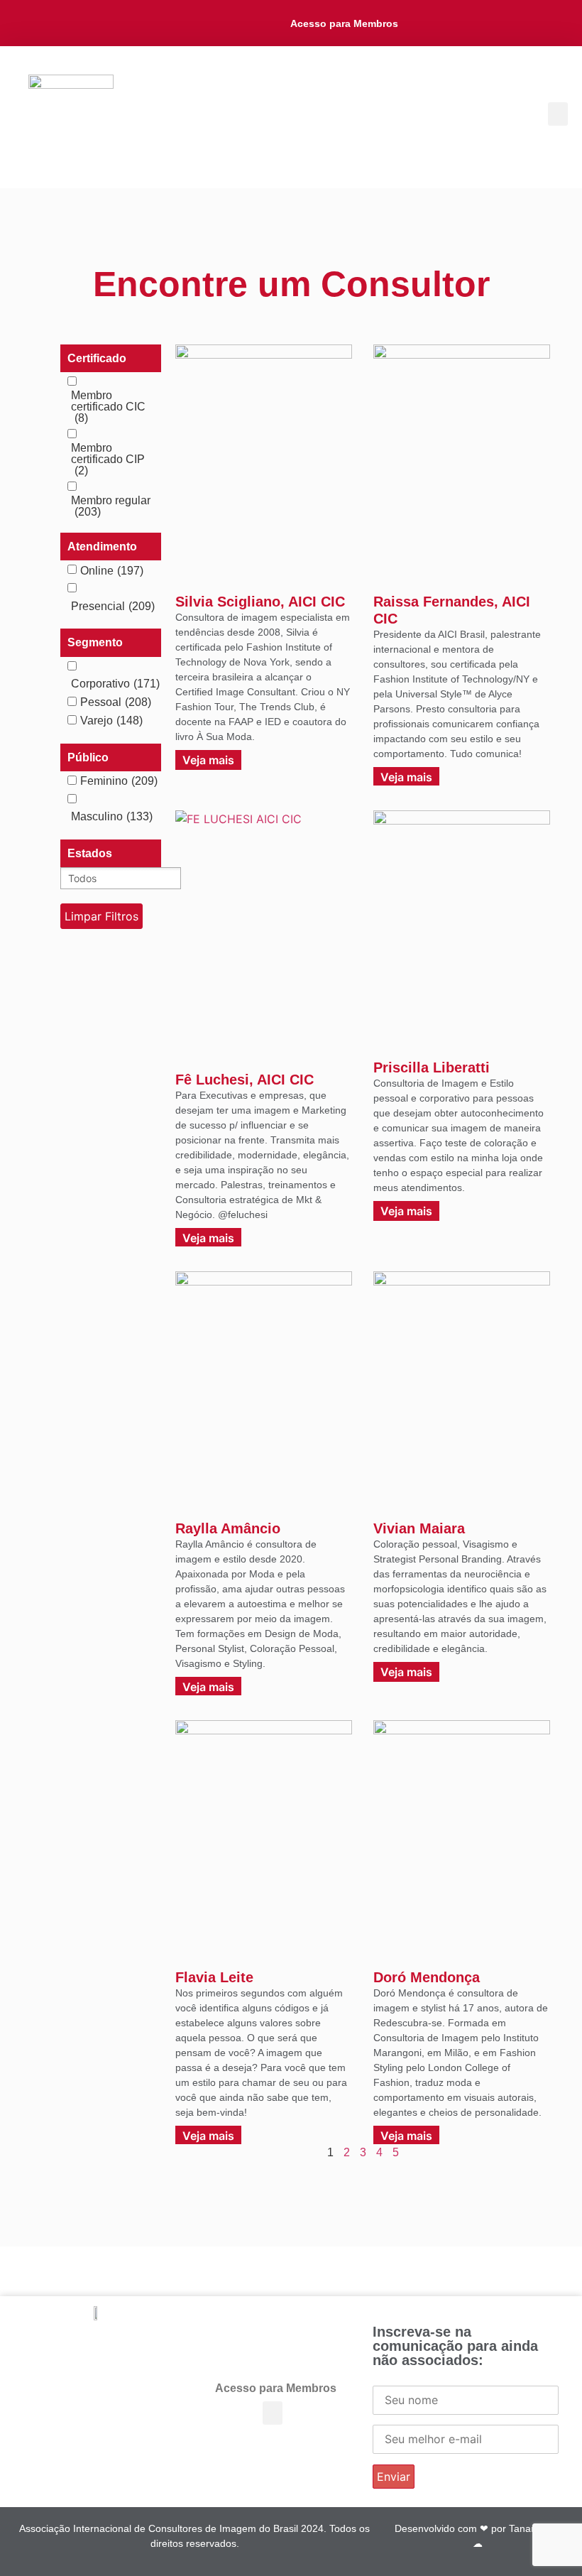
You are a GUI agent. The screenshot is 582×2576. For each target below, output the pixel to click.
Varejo (111, 721)
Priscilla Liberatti (432, 1067)
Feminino (119, 781)
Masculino (112, 817)
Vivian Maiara (419, 1528)
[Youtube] (499, 23)
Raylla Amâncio (228, 1528)
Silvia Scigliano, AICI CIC (260, 602)
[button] (558, 114)
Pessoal (116, 702)
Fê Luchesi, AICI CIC (245, 1080)
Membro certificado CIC (108, 407)
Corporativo (115, 684)
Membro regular (111, 506)
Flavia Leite (214, 1977)
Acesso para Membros (344, 23)
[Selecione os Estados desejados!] (111, 878)
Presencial (113, 607)
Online (112, 571)
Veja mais (208, 760)
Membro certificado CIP (108, 460)
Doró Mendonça (427, 1977)
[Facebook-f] (416, 23)
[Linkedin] (443, 23)
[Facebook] (111, 2347)
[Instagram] (471, 23)
